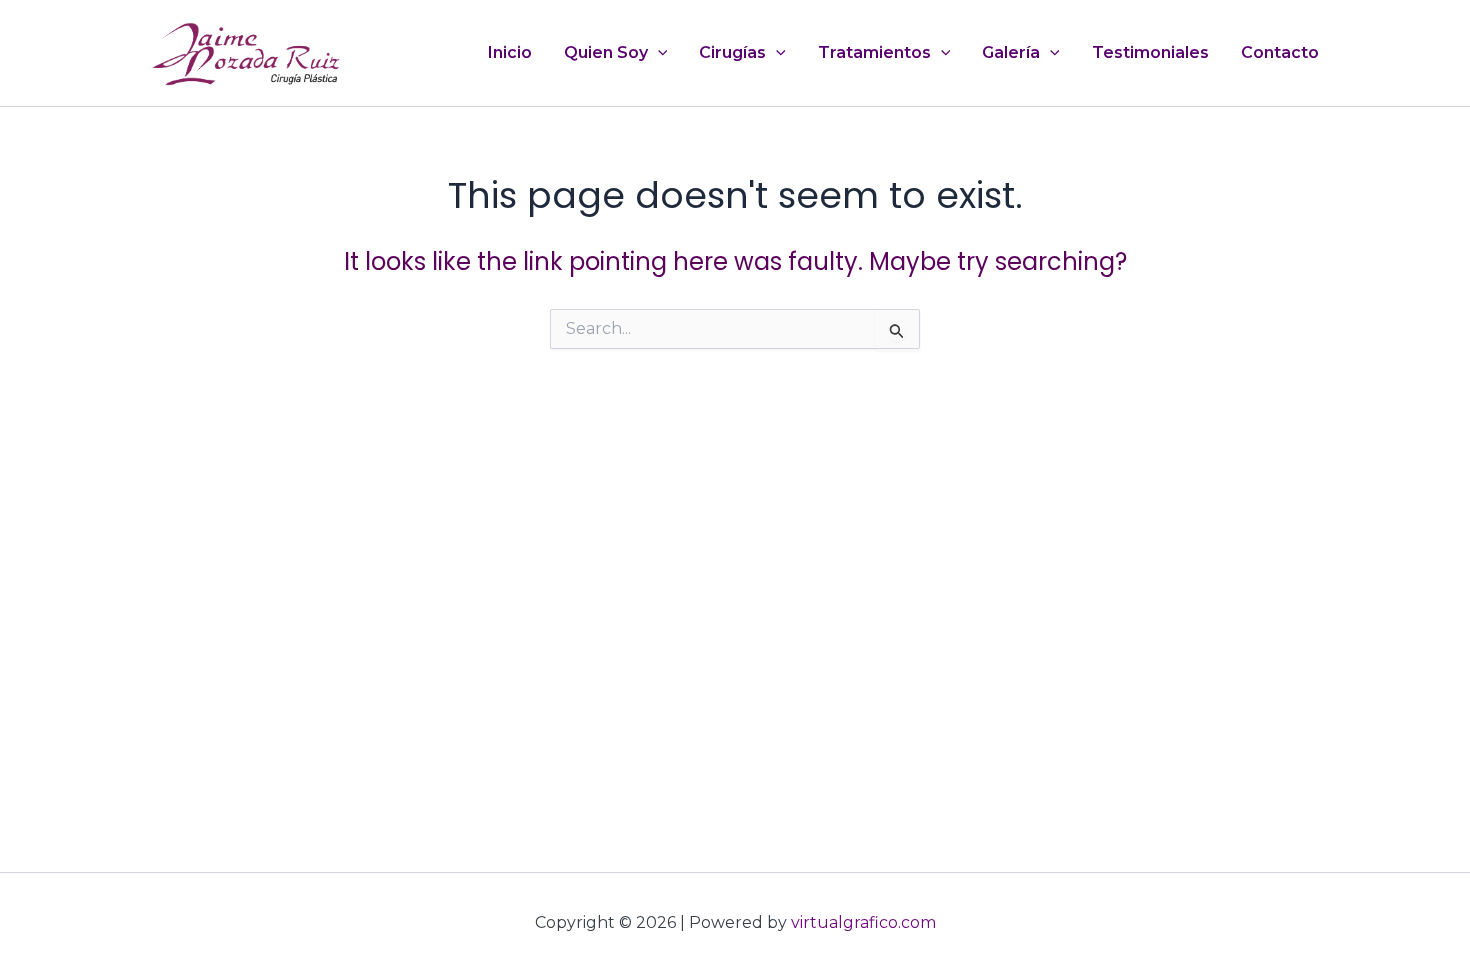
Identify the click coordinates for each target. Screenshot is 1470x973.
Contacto (1280, 52)
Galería (1011, 52)
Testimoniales (1150, 52)
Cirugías (732, 52)
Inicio (510, 52)
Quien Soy (606, 52)
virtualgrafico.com (863, 922)
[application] (658, 53)
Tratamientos (874, 52)
